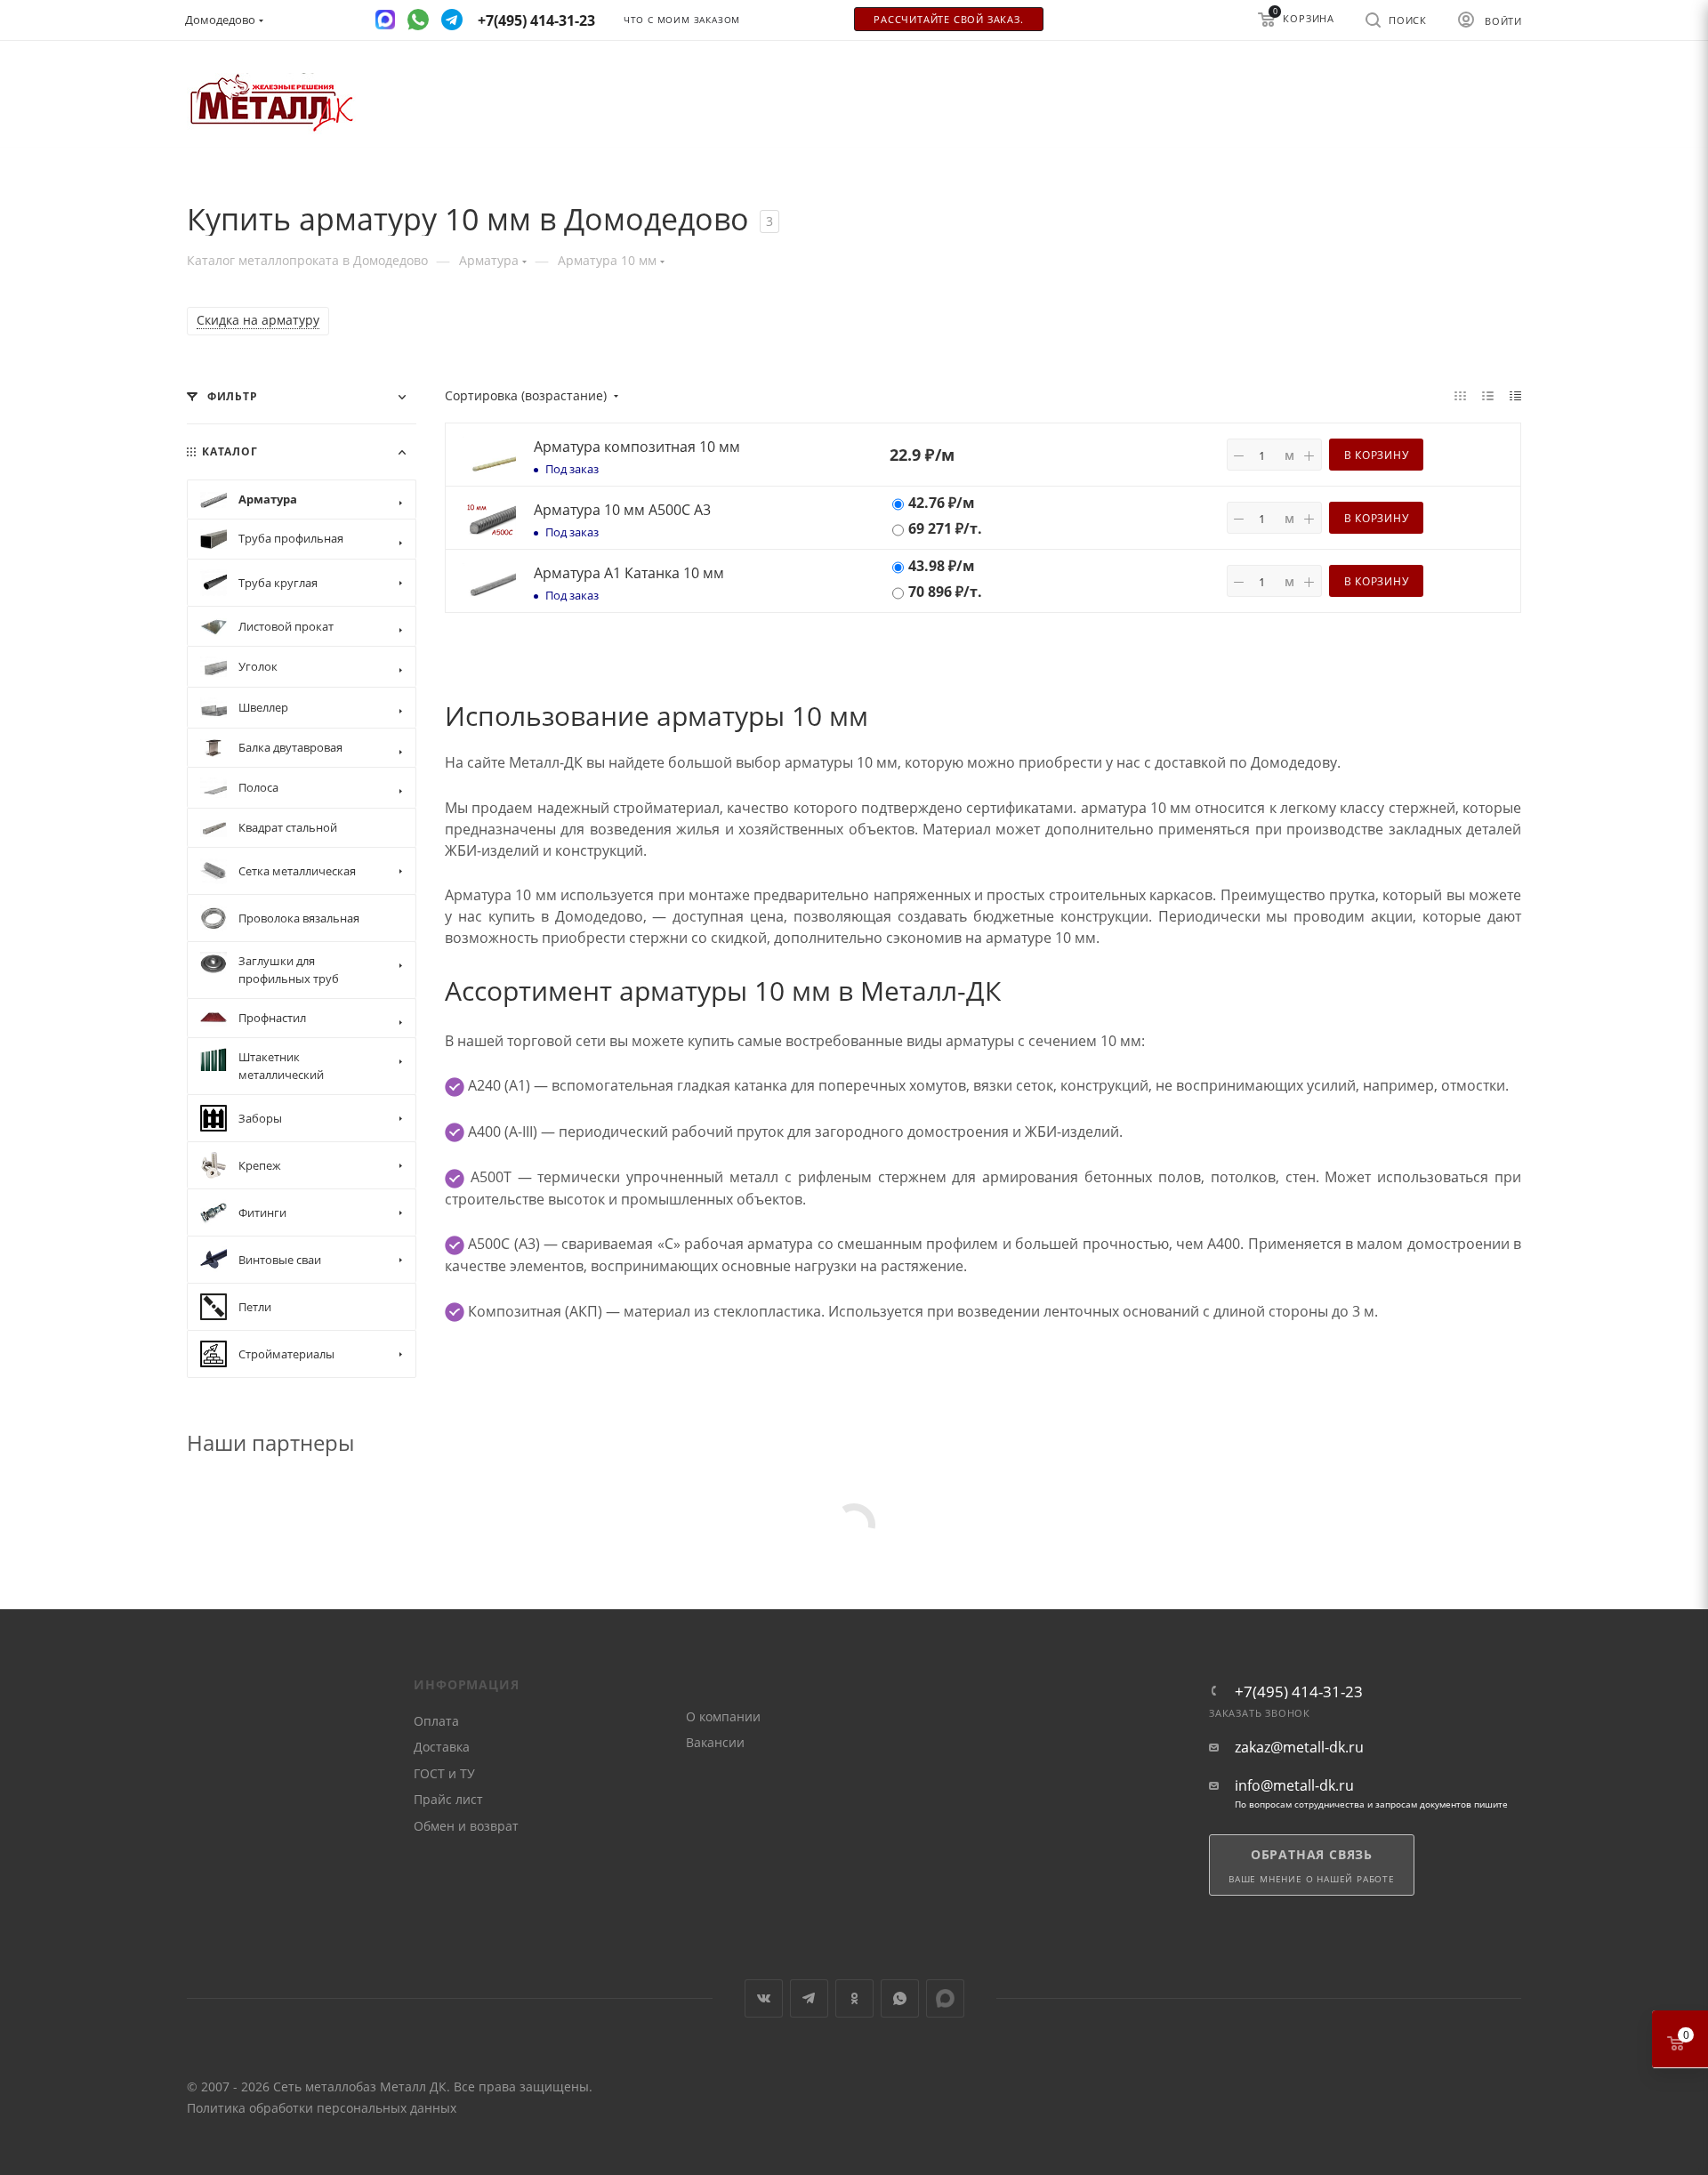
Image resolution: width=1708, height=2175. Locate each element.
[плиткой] (1460, 395)
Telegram (809, 1998)
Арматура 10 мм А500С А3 (622, 510)
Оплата (436, 1721)
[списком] (1488, 395)
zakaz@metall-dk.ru (1299, 1748)
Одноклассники (854, 1998)
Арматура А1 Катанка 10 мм (629, 573)
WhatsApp (900, 1998)
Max (945, 1998)
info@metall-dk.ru (1294, 1786)
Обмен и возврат (466, 1826)
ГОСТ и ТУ (444, 1773)
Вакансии (715, 1742)
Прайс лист (448, 1799)
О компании (723, 1716)
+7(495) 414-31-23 (1299, 1692)
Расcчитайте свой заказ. (948, 20)
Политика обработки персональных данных (322, 2108)
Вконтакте (764, 1998)
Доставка (442, 1747)
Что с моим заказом (682, 20)
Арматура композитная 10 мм (637, 447)
